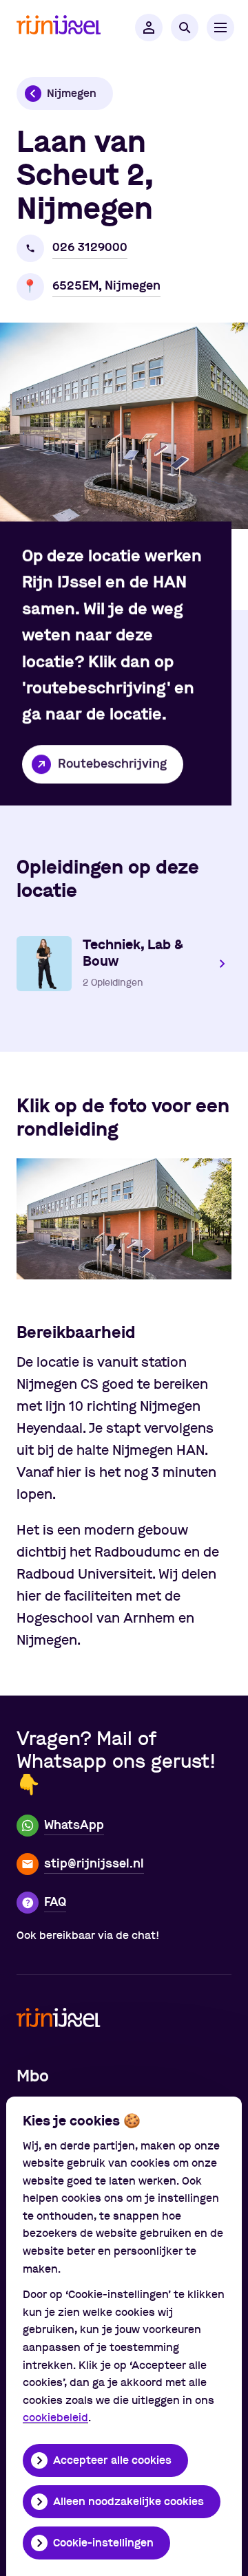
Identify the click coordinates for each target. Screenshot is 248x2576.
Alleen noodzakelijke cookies (128, 2502)
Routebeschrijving (112, 764)
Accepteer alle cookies (112, 2460)
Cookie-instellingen (103, 2543)
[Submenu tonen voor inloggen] (149, 28)
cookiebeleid (55, 2418)
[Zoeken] (185, 28)
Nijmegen (72, 94)
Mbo (33, 2077)
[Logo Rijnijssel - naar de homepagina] (59, 28)
